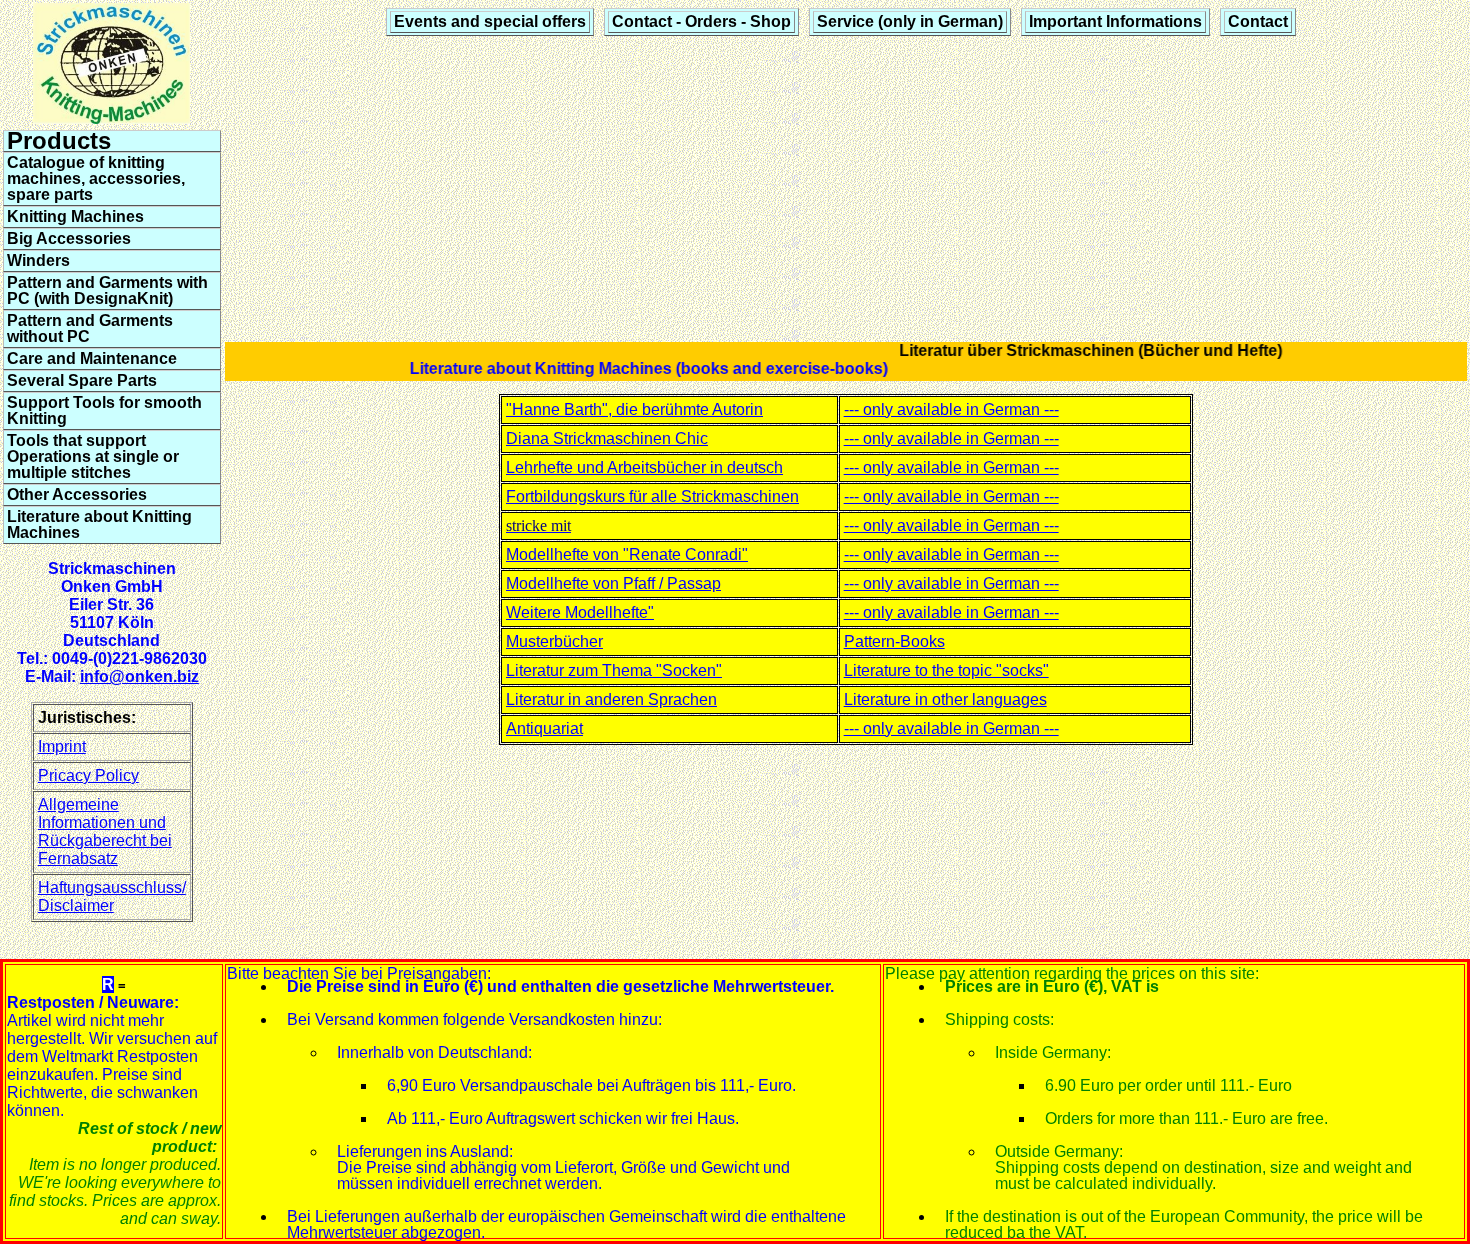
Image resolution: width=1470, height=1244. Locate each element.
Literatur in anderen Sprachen (611, 699)
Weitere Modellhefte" (580, 612)
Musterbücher (554, 641)
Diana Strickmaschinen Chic (607, 438)
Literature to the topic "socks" (946, 670)
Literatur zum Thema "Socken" (614, 670)
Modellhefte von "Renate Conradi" (627, 554)
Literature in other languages (945, 699)
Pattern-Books (894, 641)
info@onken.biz (139, 676)
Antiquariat (544, 728)
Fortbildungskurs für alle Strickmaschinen (652, 496)
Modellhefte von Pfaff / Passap (613, 583)
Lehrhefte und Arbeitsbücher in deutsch (644, 467)
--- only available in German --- (951, 409)
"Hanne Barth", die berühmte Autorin (634, 409)
